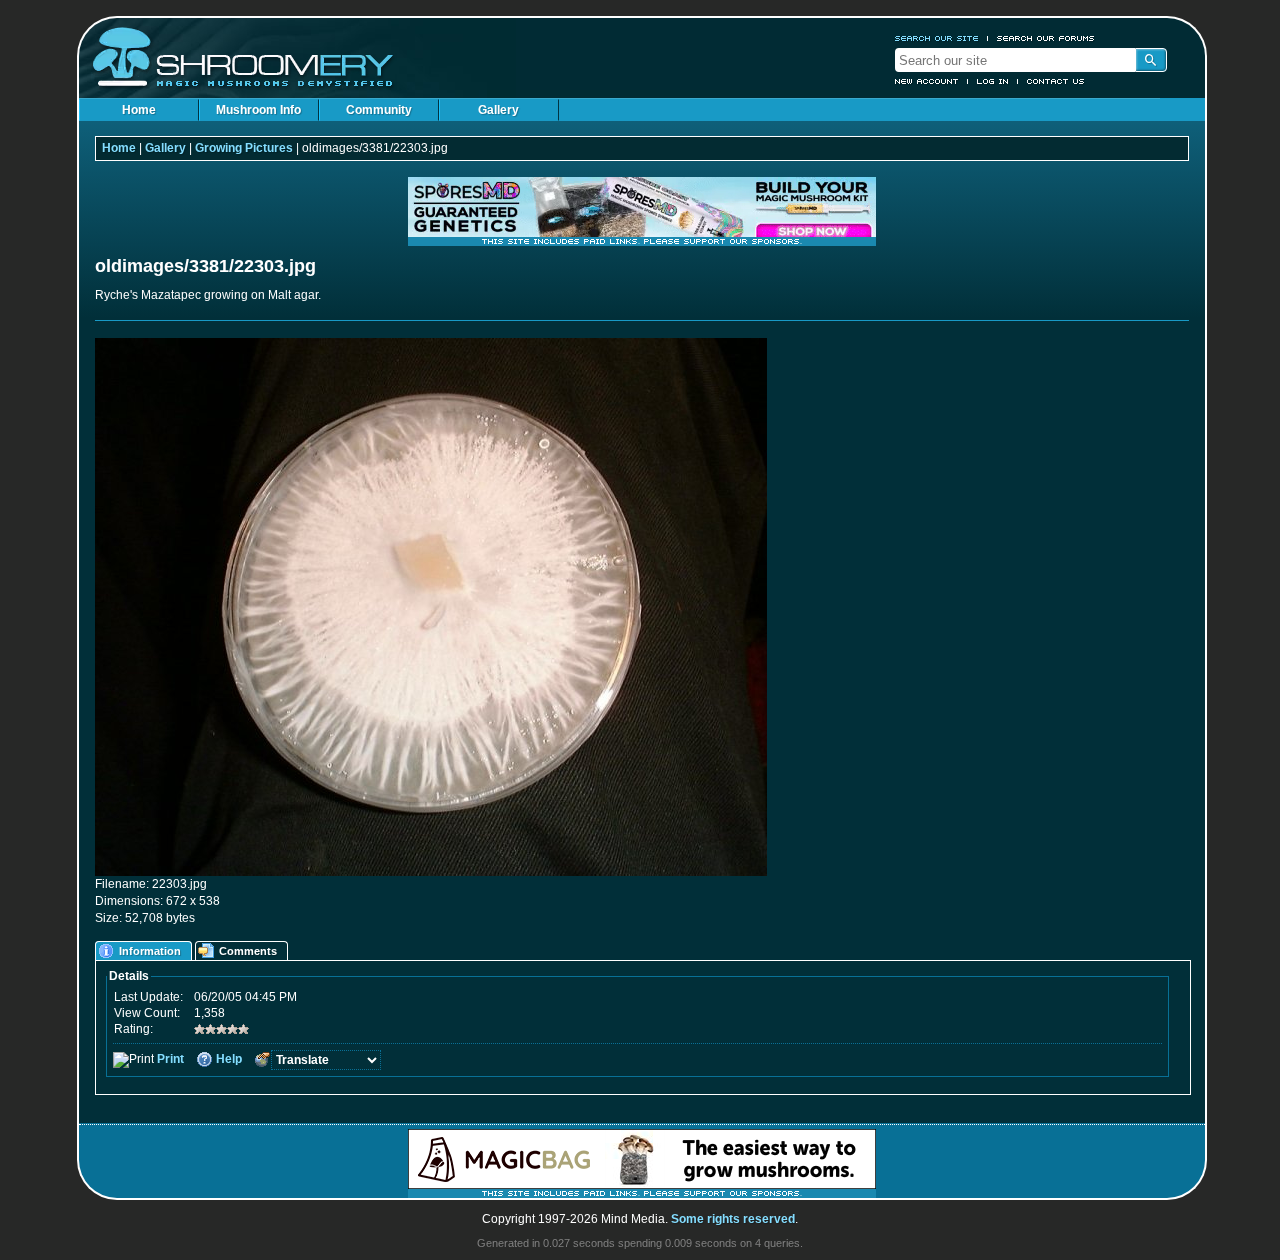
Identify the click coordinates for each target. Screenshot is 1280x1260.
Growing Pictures (244, 148)
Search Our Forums (1046, 38)
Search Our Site (937, 38)
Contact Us (1056, 81)
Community (379, 110)
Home (139, 110)
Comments (248, 951)
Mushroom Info (258, 110)
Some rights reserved (733, 1219)
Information (150, 951)
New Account (927, 81)
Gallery (498, 110)
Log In (993, 81)
